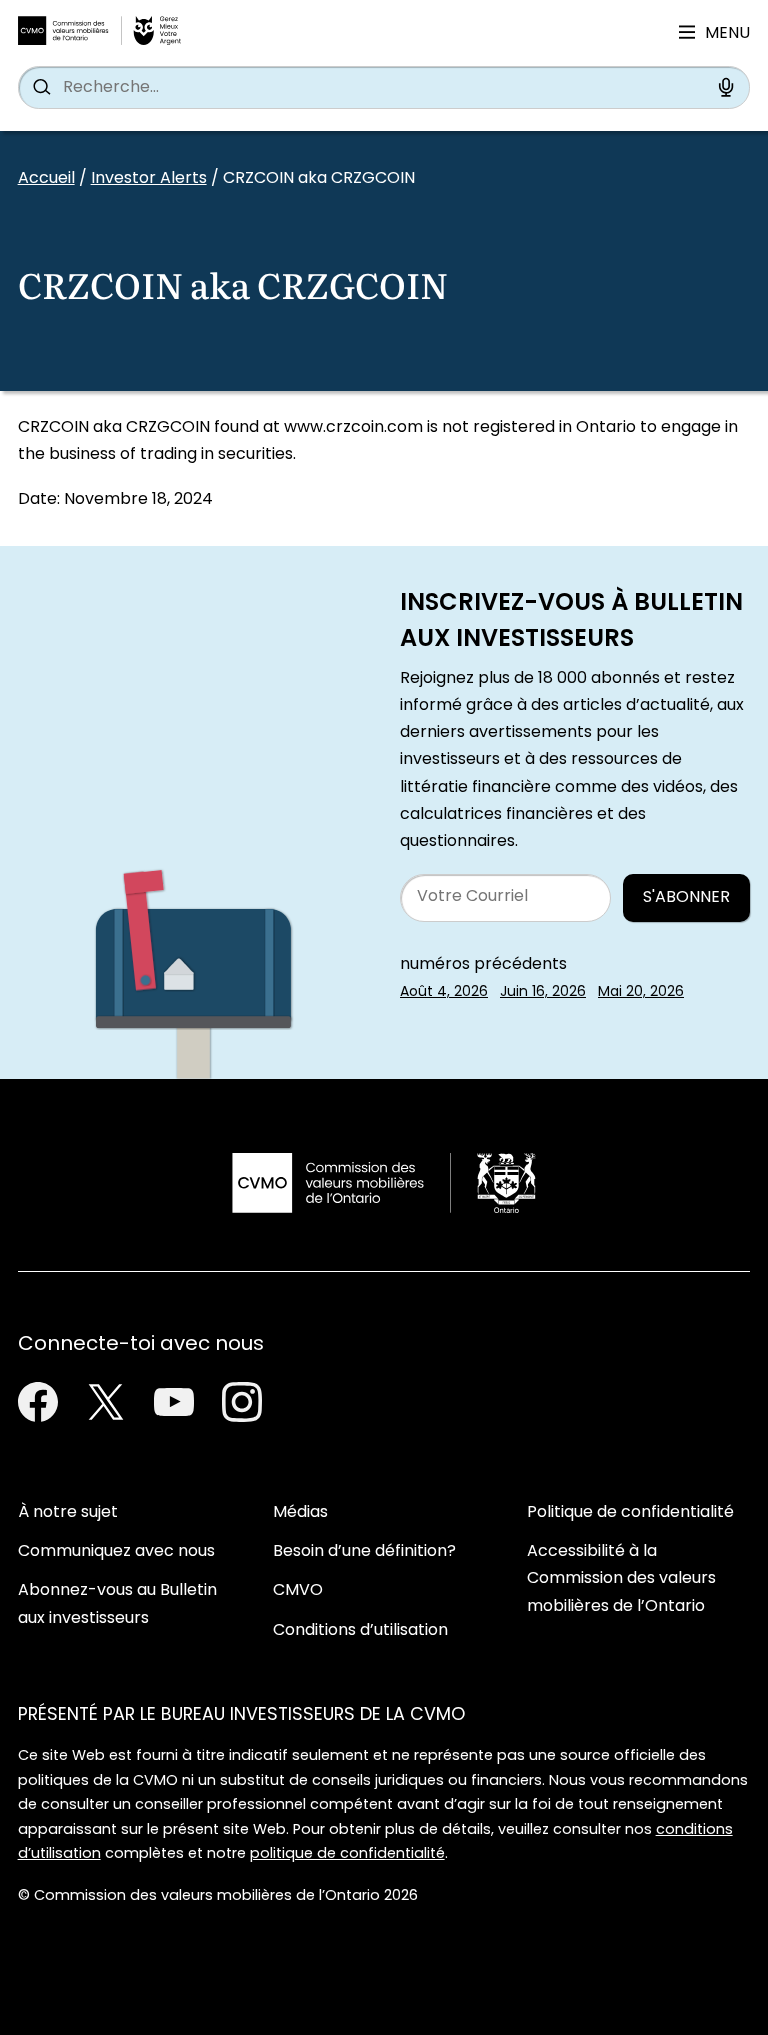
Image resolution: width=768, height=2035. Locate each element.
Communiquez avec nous (116, 1552)
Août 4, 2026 (444, 992)
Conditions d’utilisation (360, 1631)
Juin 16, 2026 (543, 992)
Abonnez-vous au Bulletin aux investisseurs (117, 1604)
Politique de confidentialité (630, 1513)
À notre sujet (68, 1513)
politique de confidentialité (347, 1854)
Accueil (46, 179)
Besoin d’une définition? (364, 1552)
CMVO (298, 1591)
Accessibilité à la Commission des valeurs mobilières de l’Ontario (621, 1579)
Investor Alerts (149, 179)
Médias (300, 1513)
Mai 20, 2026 (641, 992)
